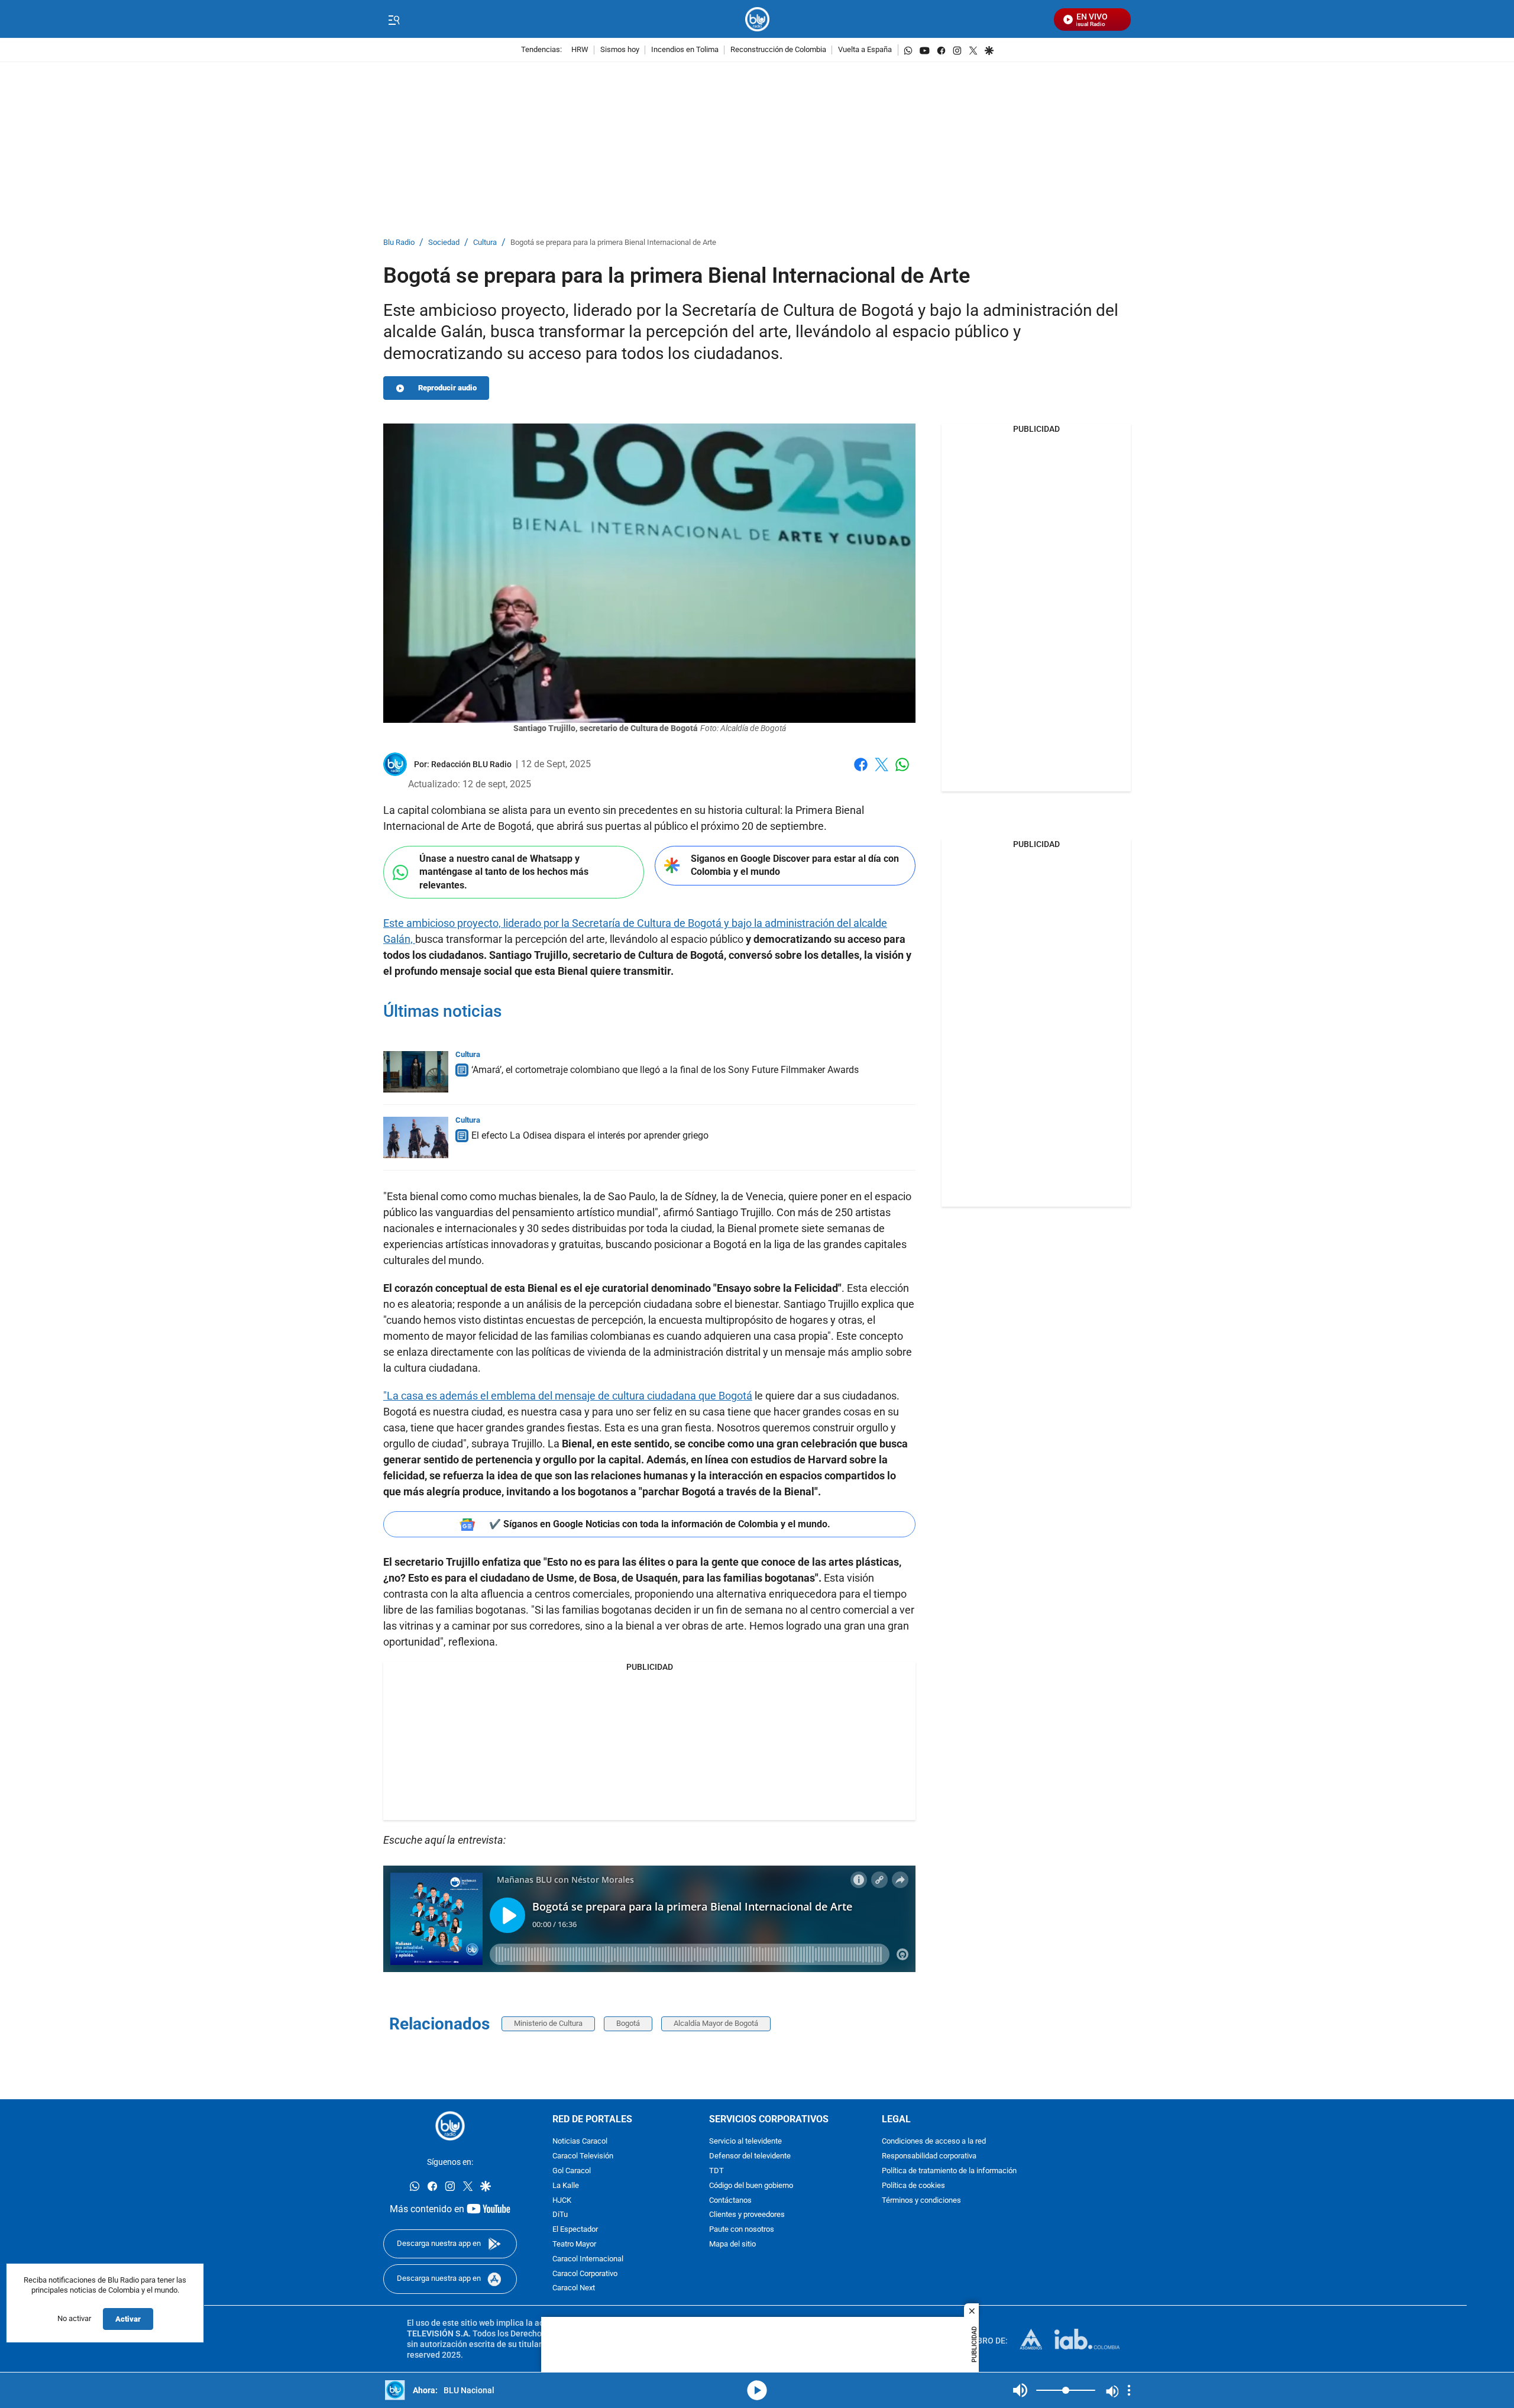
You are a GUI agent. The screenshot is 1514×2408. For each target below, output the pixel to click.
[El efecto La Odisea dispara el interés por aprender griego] (416, 1137)
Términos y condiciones (921, 2201)
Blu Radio (399, 243)
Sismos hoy (620, 50)
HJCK (562, 2201)
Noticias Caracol (580, 2142)
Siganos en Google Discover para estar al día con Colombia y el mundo (795, 865)
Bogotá (628, 2023)
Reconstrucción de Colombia (778, 50)
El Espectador (575, 2230)
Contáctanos (730, 2201)
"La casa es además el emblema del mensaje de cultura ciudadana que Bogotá (568, 1396)
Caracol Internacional (588, 2259)
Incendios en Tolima (685, 50)
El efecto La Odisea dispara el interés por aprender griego (590, 1135)
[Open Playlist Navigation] (1129, 2390)
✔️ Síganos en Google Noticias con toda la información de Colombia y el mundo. (660, 1524)
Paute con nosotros (742, 2230)
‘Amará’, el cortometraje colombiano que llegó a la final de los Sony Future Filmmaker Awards (665, 1070)
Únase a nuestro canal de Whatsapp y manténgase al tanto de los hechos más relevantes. (504, 872)
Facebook (861, 772)
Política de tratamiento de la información (949, 2171)
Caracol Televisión (583, 2156)
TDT (716, 2171)
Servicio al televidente (745, 2142)
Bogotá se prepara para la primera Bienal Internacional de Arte (613, 243)
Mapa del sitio (732, 2244)
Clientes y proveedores (747, 2215)
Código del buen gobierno (751, 2186)
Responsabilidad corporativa (929, 2156)
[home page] (757, 19)
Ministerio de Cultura (548, 2023)
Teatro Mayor (574, 2244)
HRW (580, 50)
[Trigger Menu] (394, 20)
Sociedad (444, 243)
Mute (1020, 2390)
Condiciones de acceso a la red (934, 2142)
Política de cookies (913, 2186)
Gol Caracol (572, 2171)
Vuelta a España (865, 50)
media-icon (757, 2390)
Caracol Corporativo (585, 2274)
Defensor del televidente (750, 2156)
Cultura (485, 243)
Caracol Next (574, 2289)
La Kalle (566, 2186)
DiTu (560, 2215)
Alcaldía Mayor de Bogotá (716, 2023)
